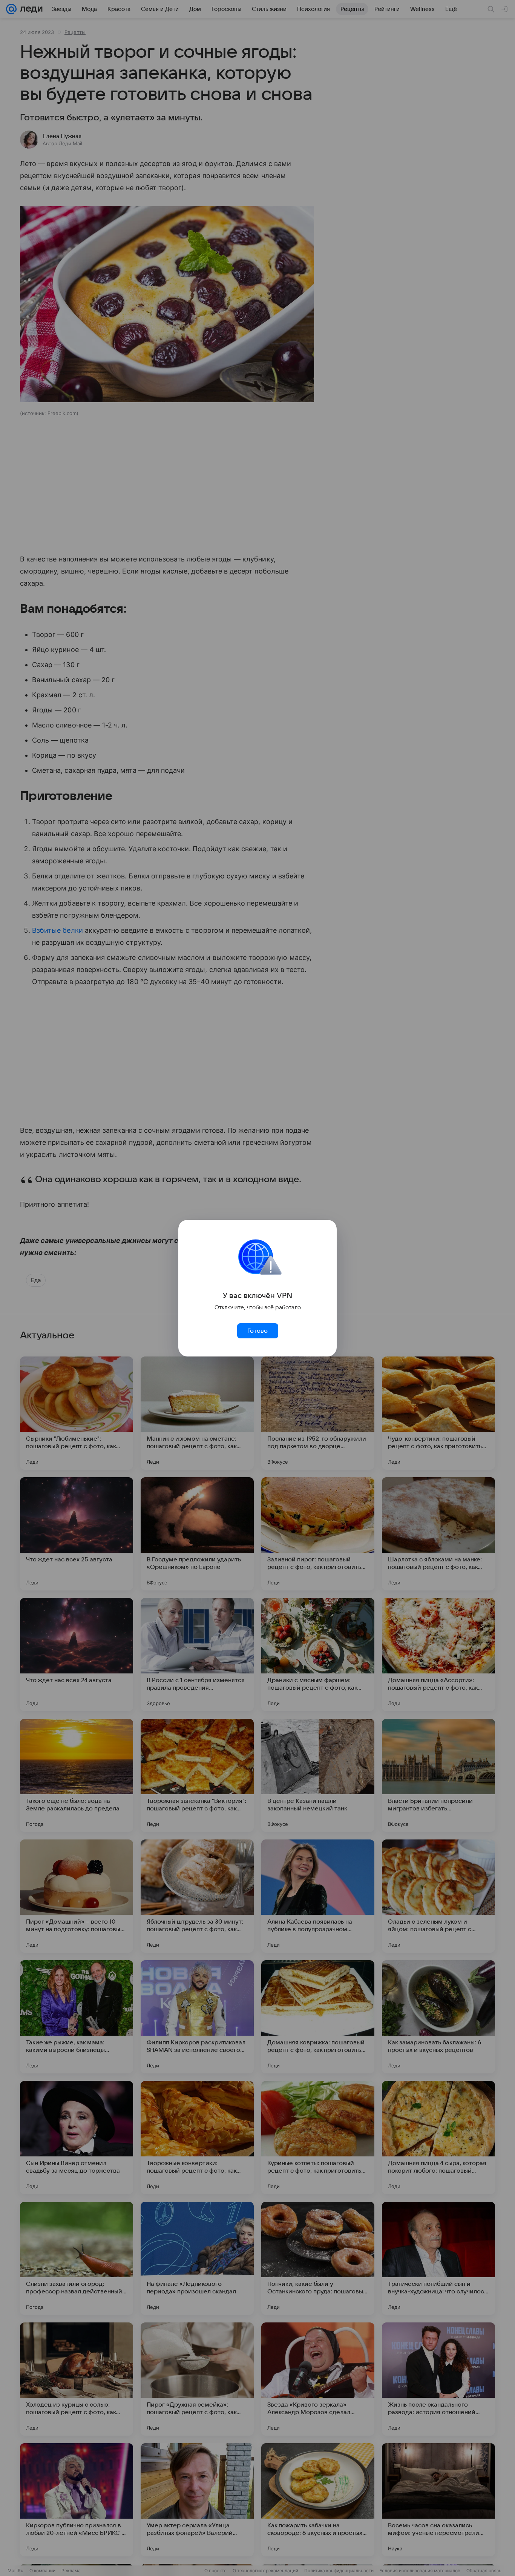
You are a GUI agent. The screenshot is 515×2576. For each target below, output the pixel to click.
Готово (257, 1331)
